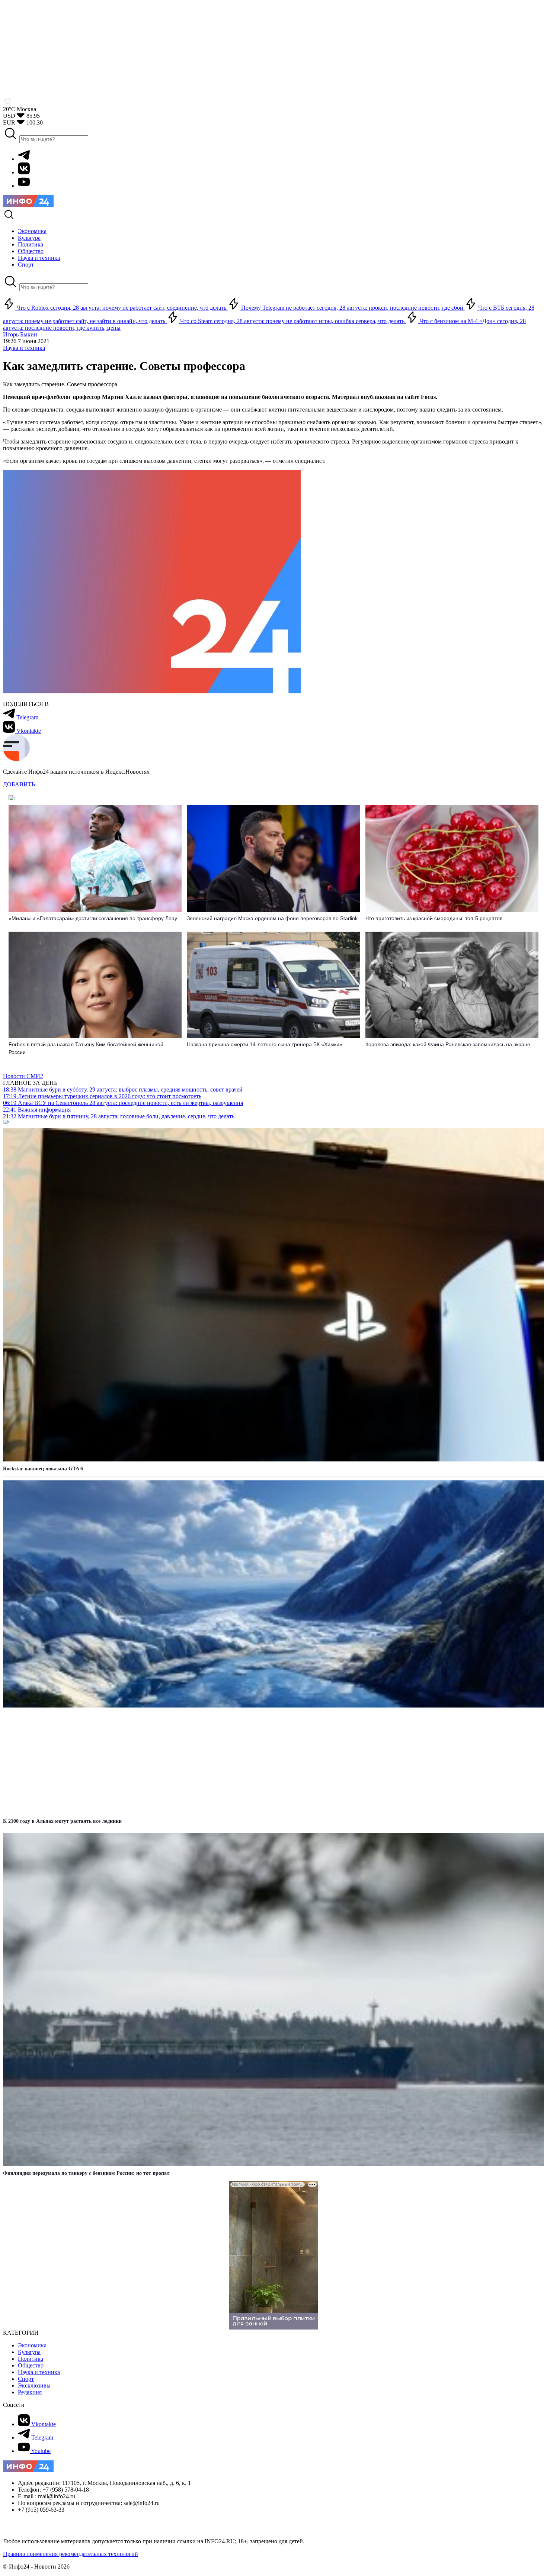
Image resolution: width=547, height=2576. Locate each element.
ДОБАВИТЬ (19, 784)
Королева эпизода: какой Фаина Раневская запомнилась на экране (448, 1044)
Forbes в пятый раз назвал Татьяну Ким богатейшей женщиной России (86, 1048)
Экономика (32, 2345)
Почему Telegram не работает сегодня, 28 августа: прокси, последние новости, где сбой (352, 308)
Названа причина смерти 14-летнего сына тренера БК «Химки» (265, 1044)
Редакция (30, 2392)
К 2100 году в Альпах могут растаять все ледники (62, 1821)
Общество (31, 2365)
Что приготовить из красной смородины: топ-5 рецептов (434, 918)
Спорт (26, 2379)
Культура (29, 2352)
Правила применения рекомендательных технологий (71, 2554)
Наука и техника (24, 348)
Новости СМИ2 (23, 1076)
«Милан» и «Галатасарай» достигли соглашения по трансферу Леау (93, 918)
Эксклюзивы (34, 2385)
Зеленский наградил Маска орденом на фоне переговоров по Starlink (272, 918)
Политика (31, 2359)
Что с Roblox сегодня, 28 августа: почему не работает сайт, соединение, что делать (121, 308)
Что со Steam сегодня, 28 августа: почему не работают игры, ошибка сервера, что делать (292, 321)
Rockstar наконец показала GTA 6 (43, 1469)
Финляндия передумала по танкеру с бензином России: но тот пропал (86, 2173)
